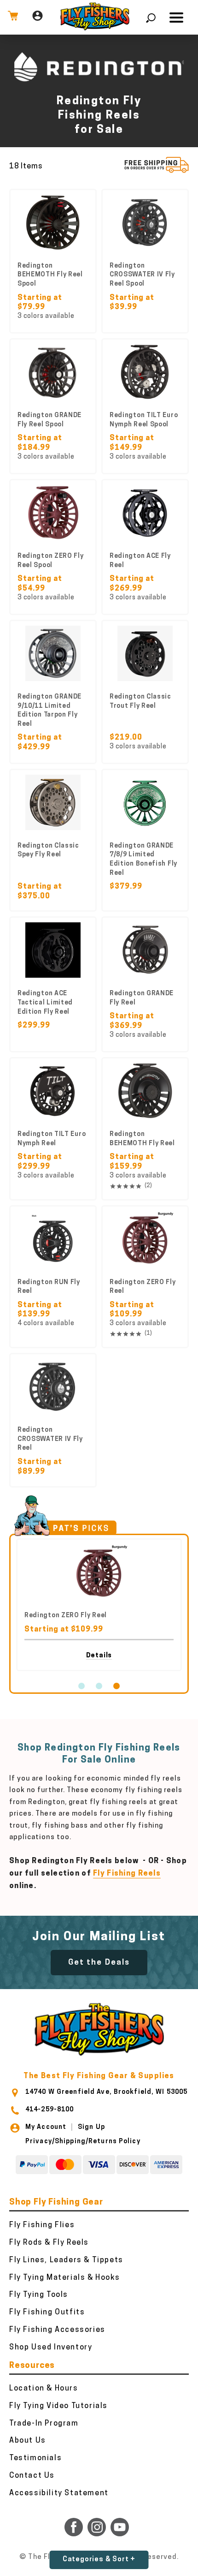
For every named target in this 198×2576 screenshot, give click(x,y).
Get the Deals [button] (99, 1963)
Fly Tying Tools (39, 2295)
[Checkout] (13, 17)
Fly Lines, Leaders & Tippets (66, 2260)
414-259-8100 (49, 2110)
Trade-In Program (44, 2424)
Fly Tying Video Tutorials (58, 2406)
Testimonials (35, 2458)
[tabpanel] (99, 1605)
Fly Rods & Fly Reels (49, 2243)
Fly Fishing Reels (127, 1874)
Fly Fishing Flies (42, 2225)
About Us (28, 2441)
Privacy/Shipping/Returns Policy (83, 2142)
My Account (46, 2127)
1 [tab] (82, 1686)
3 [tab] (116, 1686)
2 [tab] (99, 1686)
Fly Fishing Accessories (57, 2330)
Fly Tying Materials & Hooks (64, 2278)
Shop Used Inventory (51, 2348)
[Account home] (38, 17)
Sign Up (91, 2127)
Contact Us (32, 2476)
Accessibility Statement (59, 2493)
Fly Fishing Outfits (47, 2313)
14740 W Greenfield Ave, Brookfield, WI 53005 (106, 2092)
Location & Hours (44, 2389)
